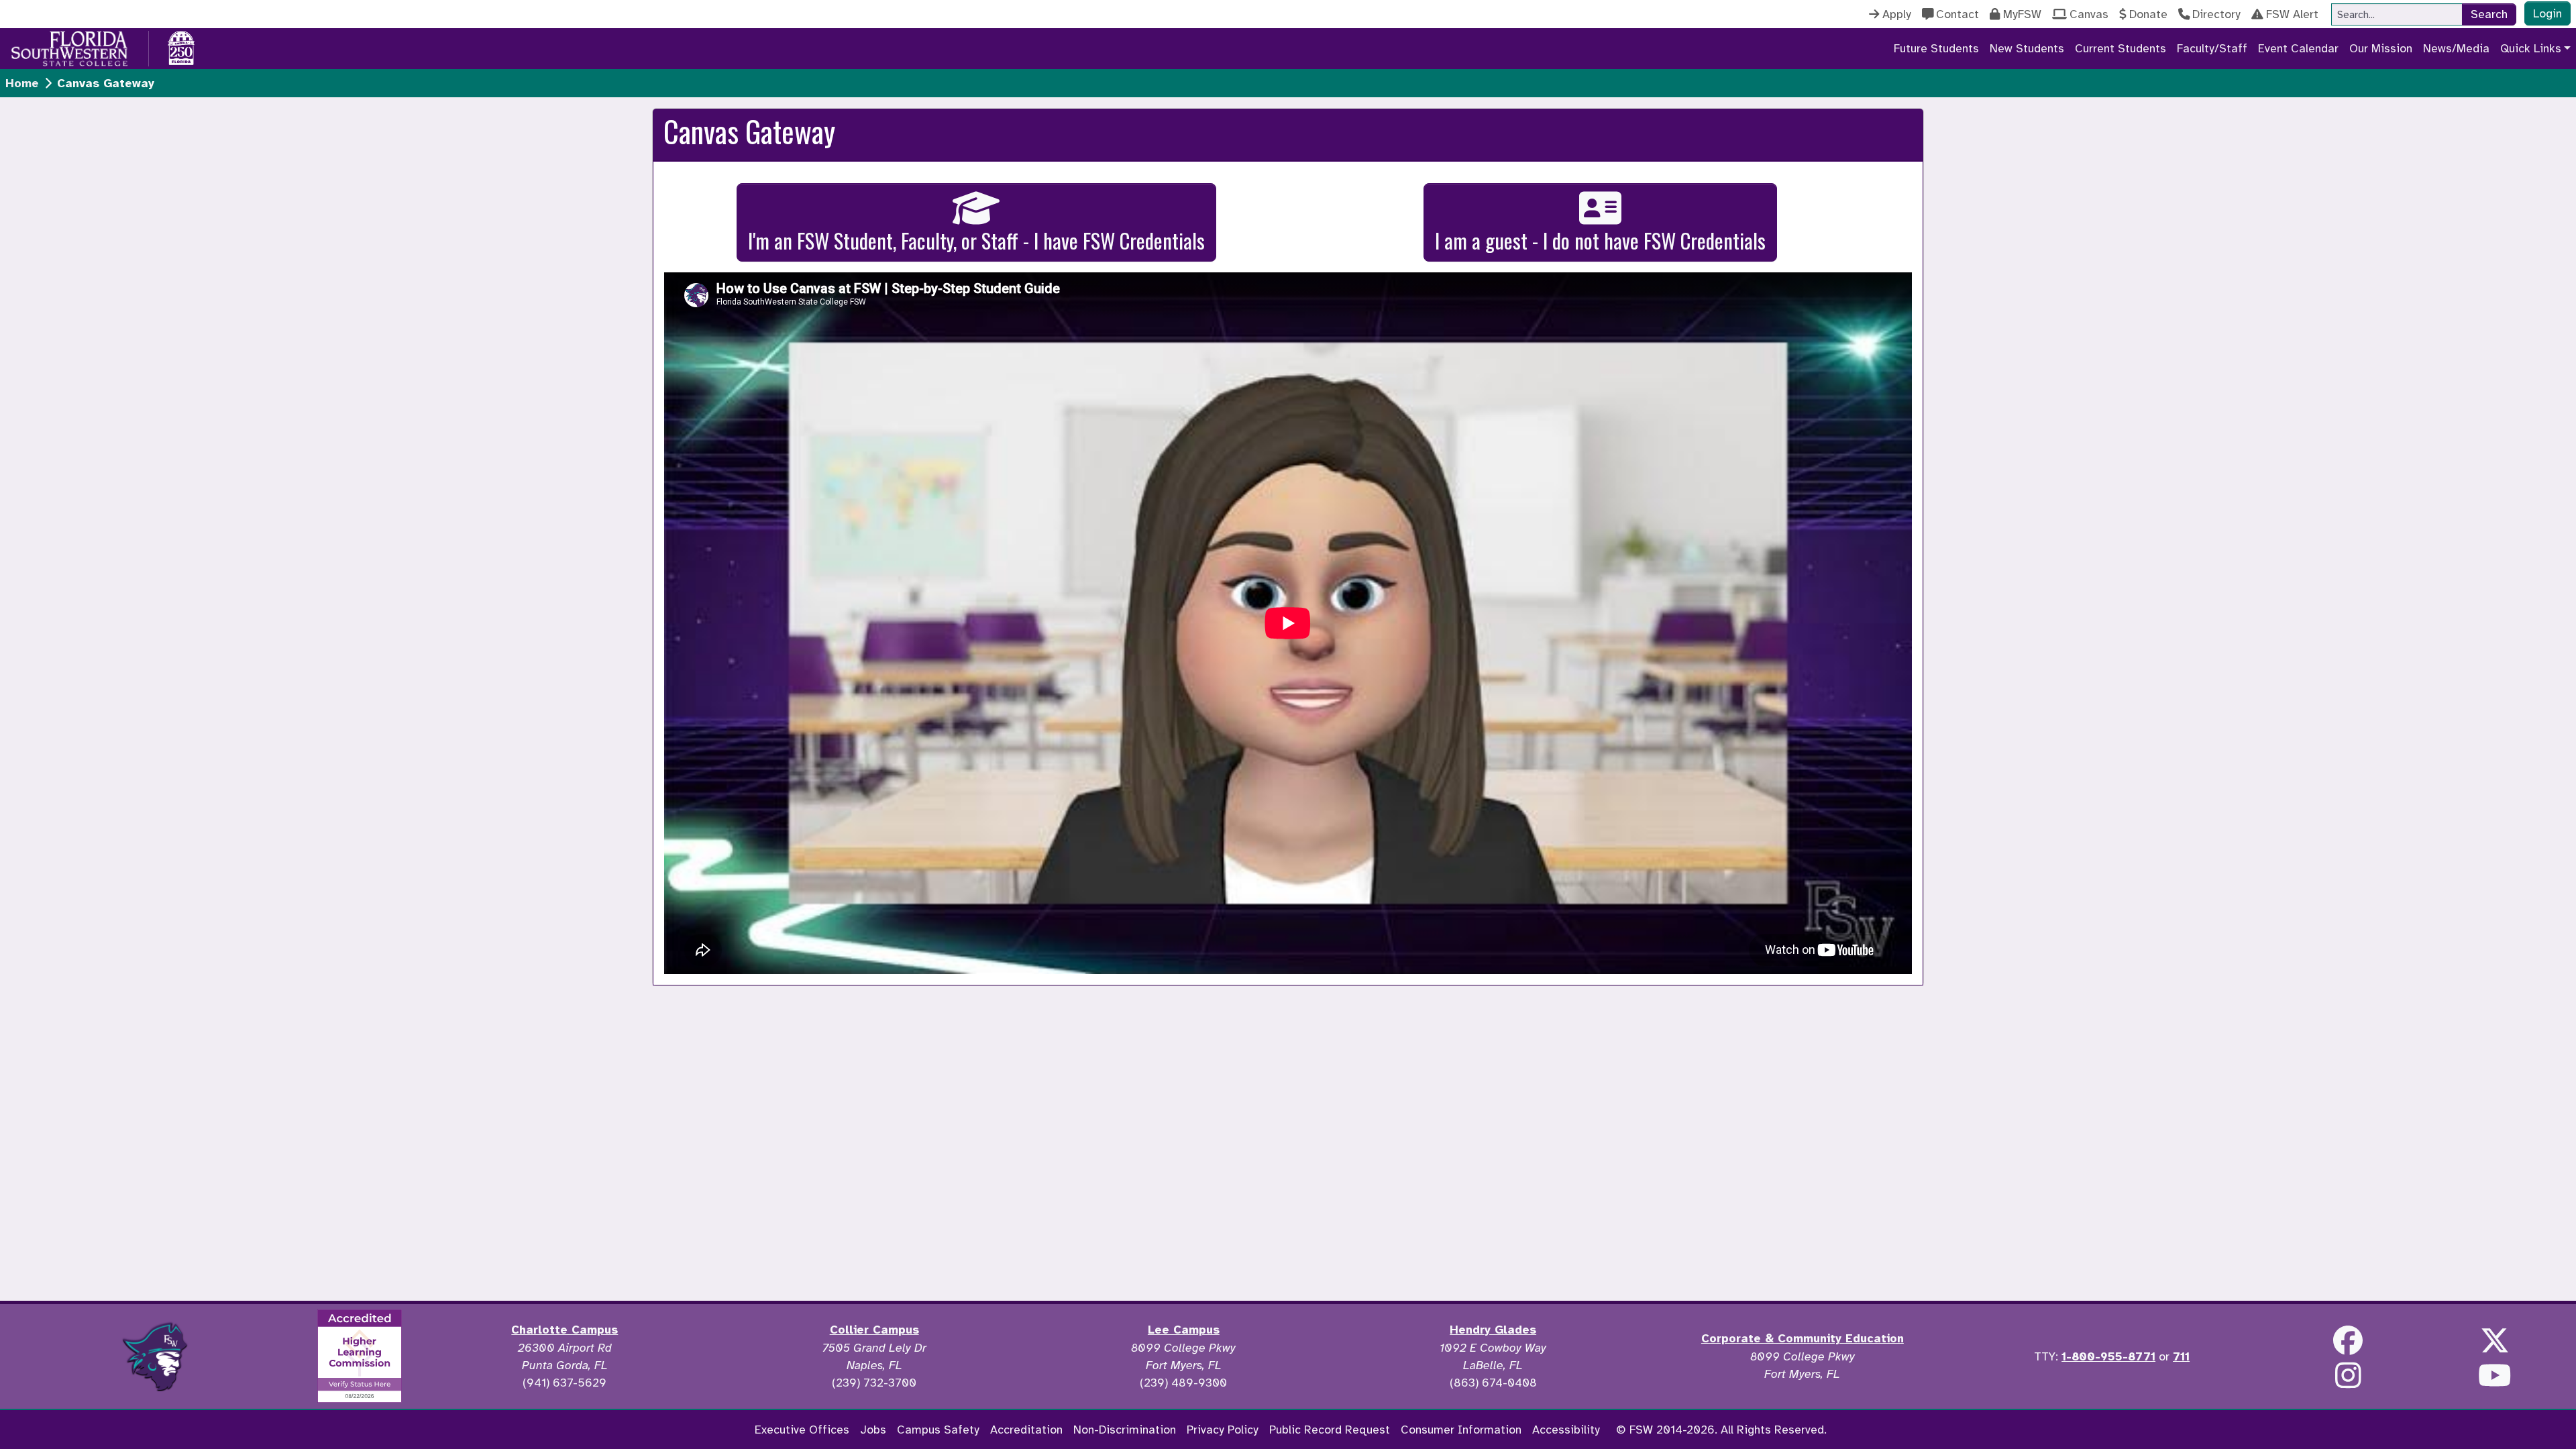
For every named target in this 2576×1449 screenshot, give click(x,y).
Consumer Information (1461, 1430)
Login (2547, 13)
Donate (2148, 14)
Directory (2216, 14)
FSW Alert (2292, 14)
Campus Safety (938, 1430)
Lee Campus (1184, 1330)
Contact (1957, 14)
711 (2181, 1356)
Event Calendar (2298, 48)
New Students (2027, 48)
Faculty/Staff (2212, 48)
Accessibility (1566, 1430)
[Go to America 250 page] (181, 46)
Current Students (2121, 48)
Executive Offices (802, 1430)
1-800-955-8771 (2108, 1356)
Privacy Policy (1223, 1430)
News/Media (2456, 48)
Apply (1897, 14)
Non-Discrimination (1125, 1430)
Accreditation (1026, 1430)
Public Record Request (1330, 1430)
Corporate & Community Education (1803, 1338)
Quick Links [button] (2531, 48)
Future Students (1936, 48)
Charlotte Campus (565, 1330)
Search (2489, 14)
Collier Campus (874, 1330)
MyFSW (2022, 14)
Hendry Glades (1493, 1330)
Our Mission (2381, 48)
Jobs (873, 1430)
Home (22, 83)
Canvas (2089, 14)
